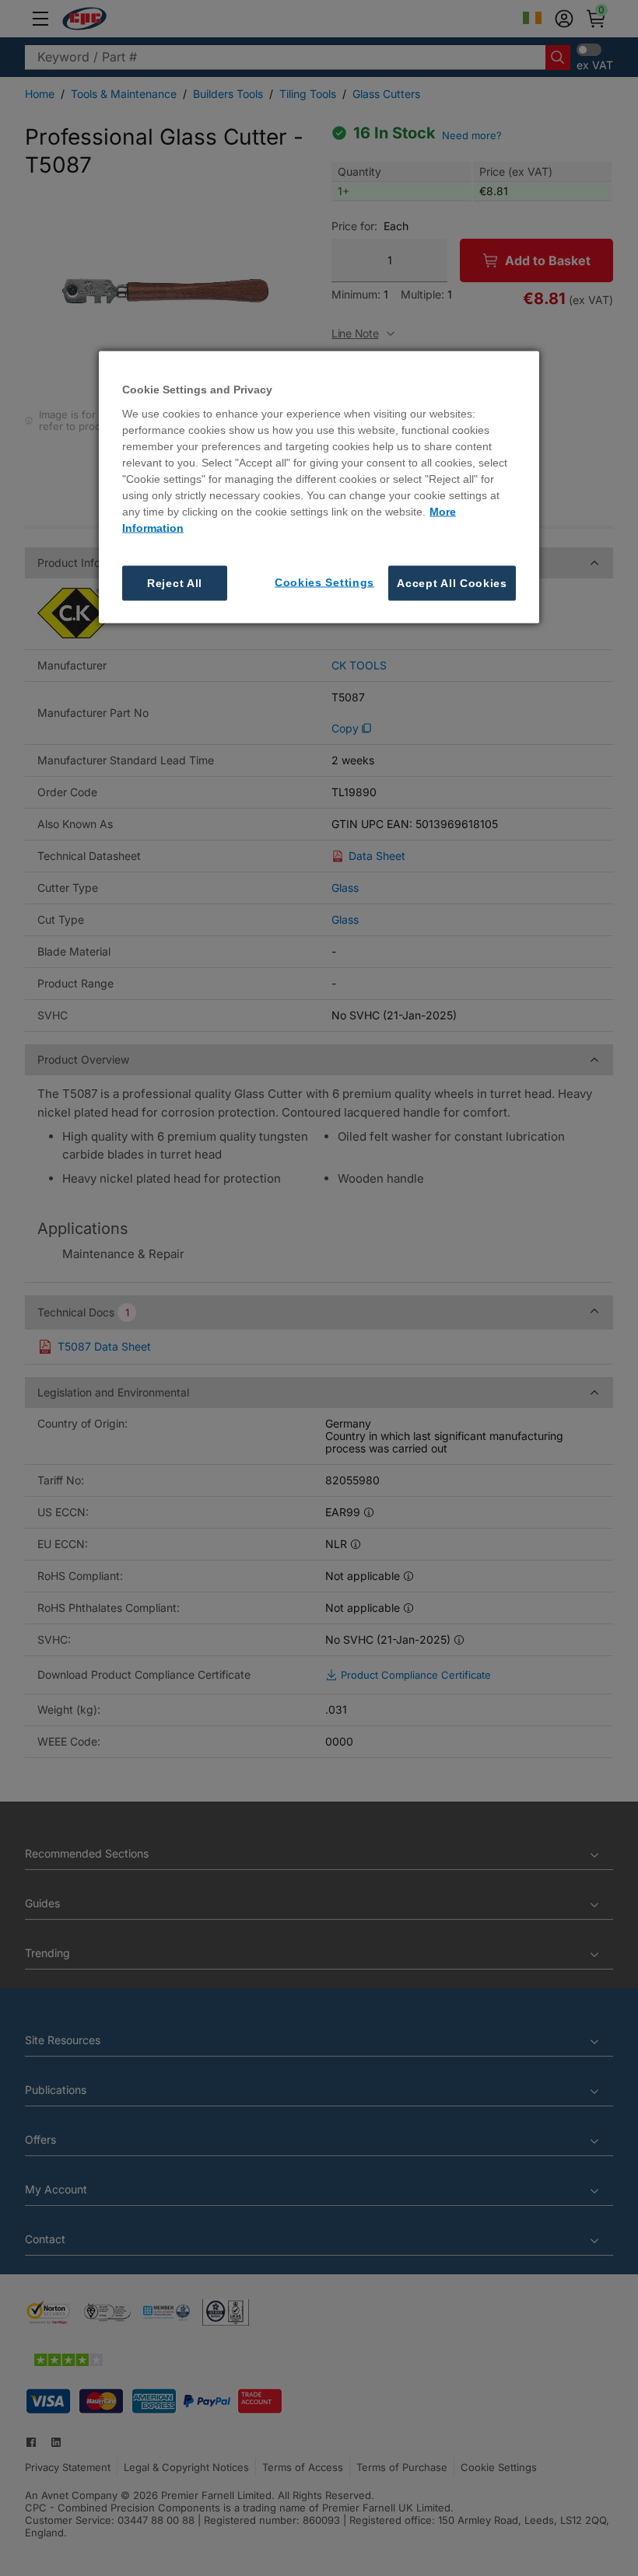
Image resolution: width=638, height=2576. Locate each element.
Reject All (175, 582)
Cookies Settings (324, 582)
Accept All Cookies (452, 582)
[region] (319, 487)
